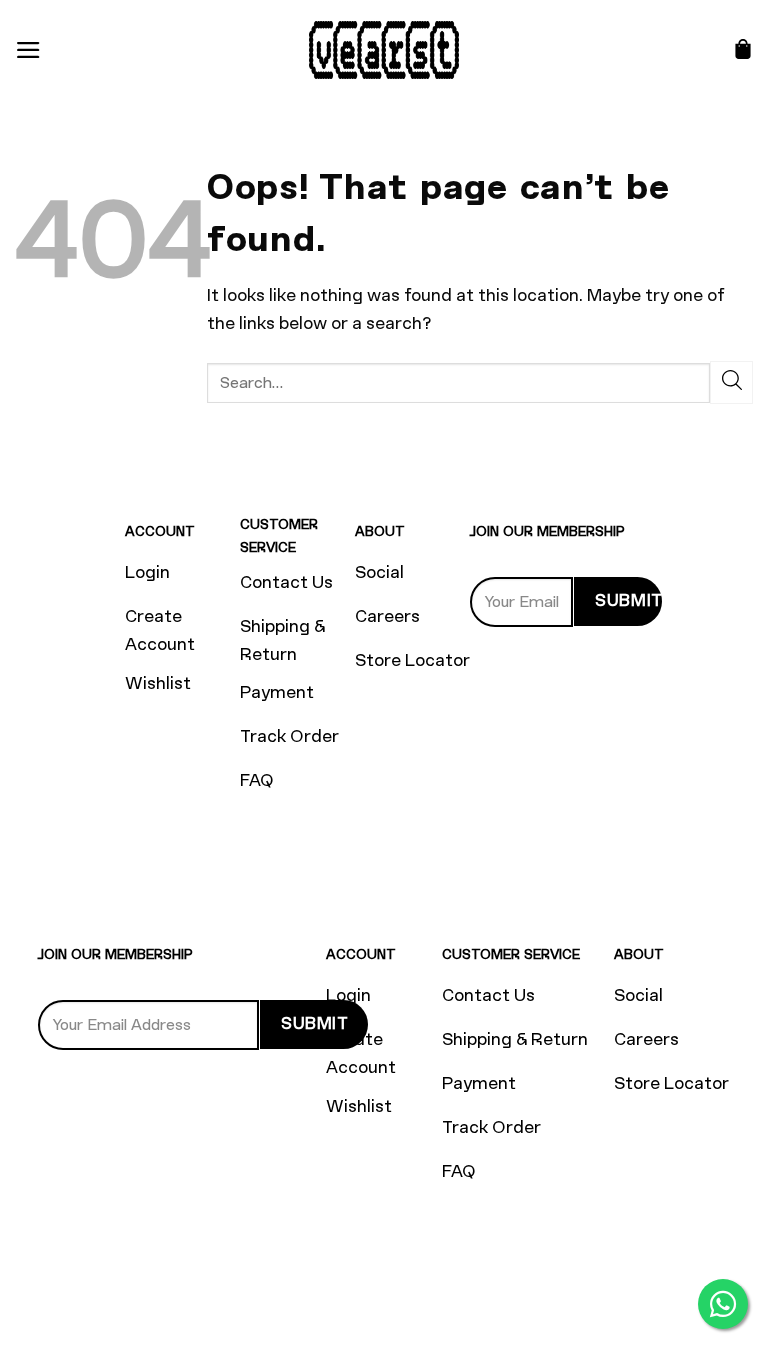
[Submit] (731, 382)
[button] (28, 50)
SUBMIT (628, 600)
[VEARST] (384, 49)
